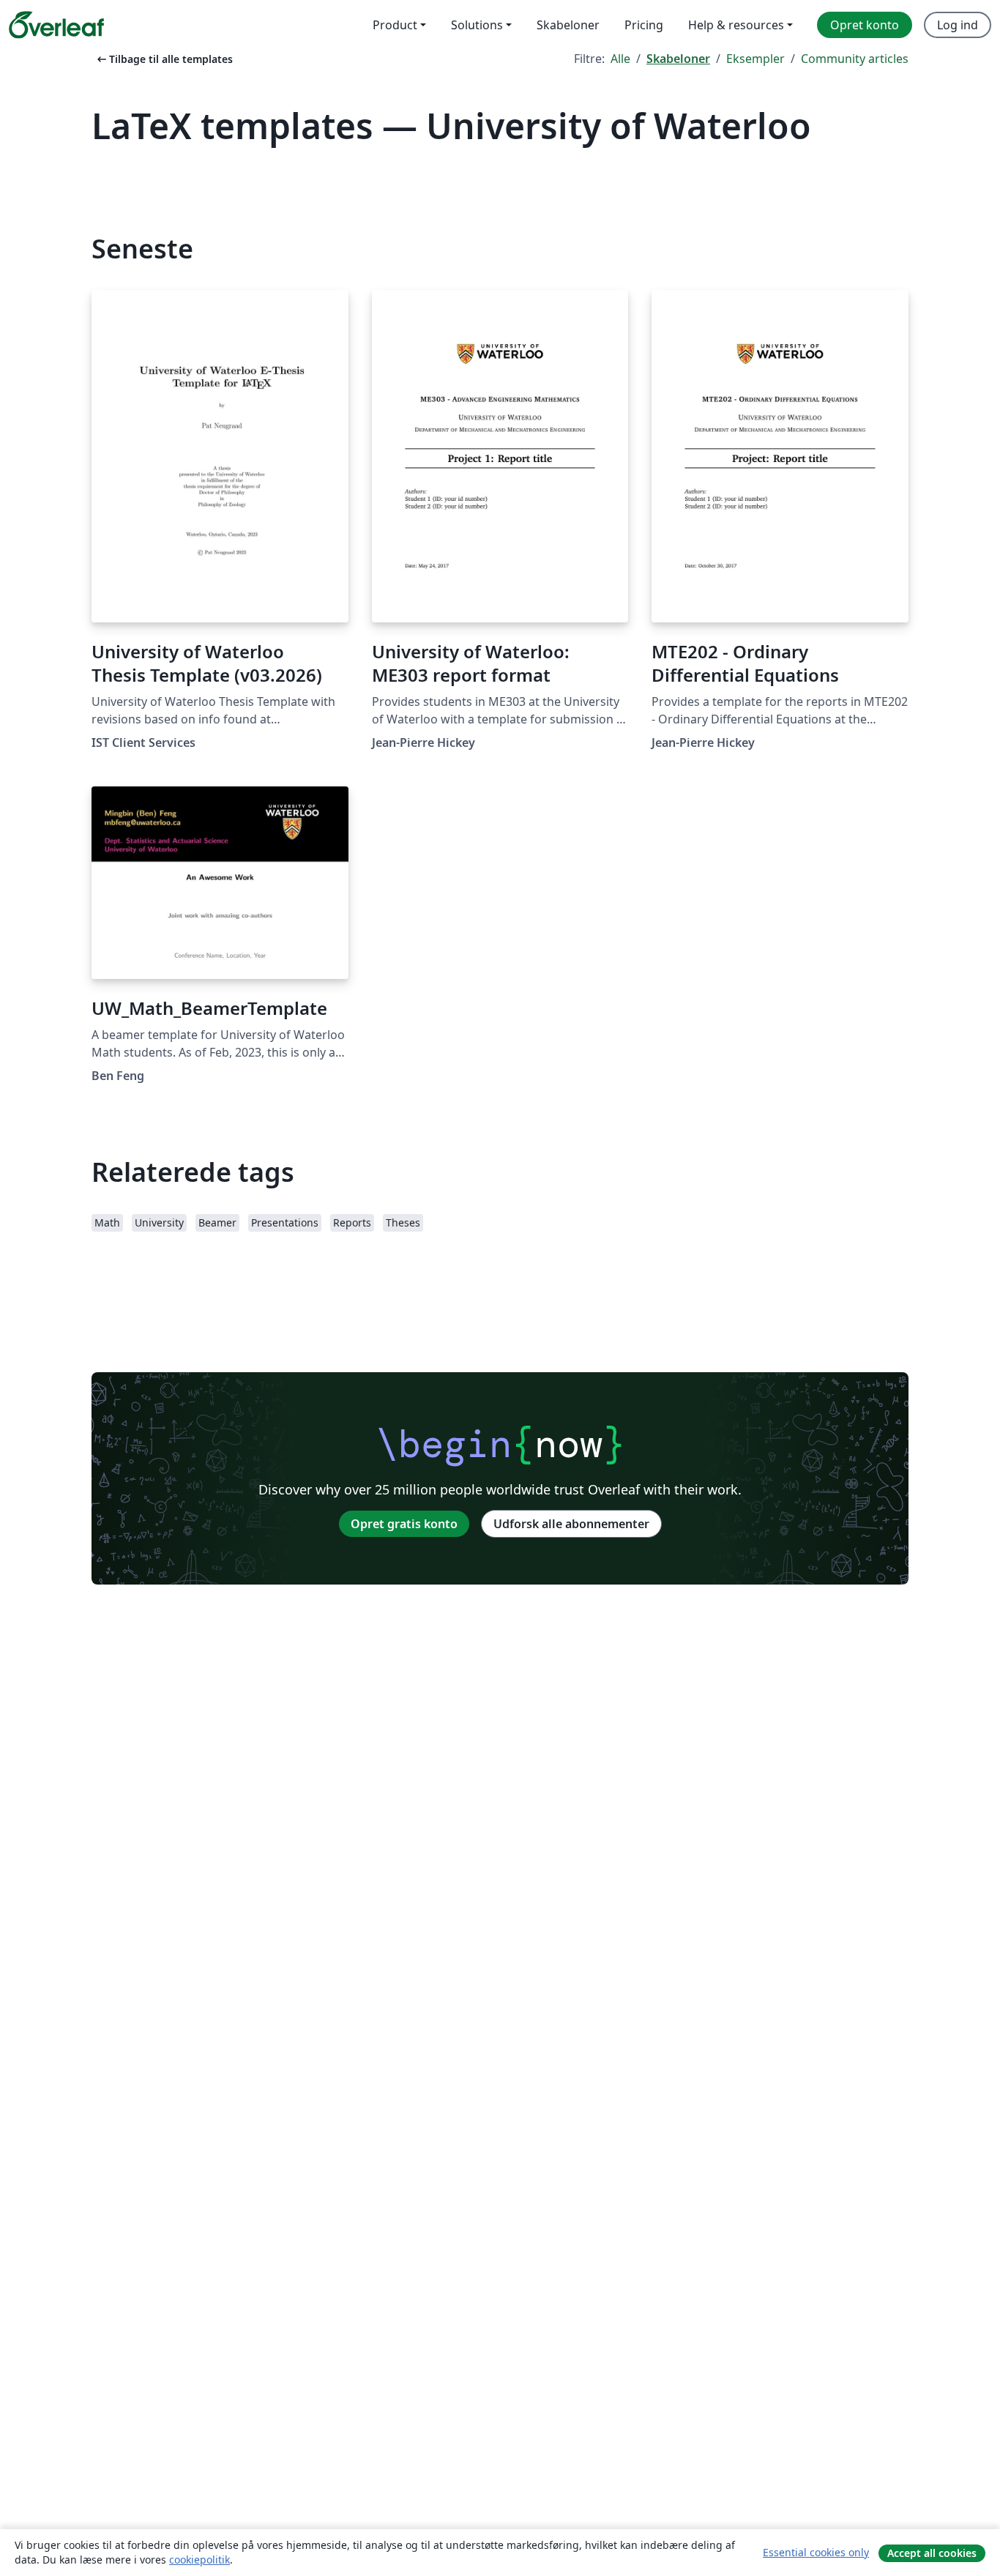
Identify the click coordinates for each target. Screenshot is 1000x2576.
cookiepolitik (199, 2560)
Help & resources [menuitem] (736, 25)
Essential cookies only (816, 2552)
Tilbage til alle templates (164, 59)
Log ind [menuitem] (958, 25)
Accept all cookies (932, 2553)
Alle (620, 59)
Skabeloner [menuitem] (568, 25)
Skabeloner (678, 59)
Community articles (855, 59)
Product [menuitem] (395, 25)
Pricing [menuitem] (644, 25)
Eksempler (755, 59)
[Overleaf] (56, 25)
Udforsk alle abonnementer (571, 1524)
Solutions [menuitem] (477, 25)
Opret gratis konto (404, 1524)
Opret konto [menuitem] (865, 25)
